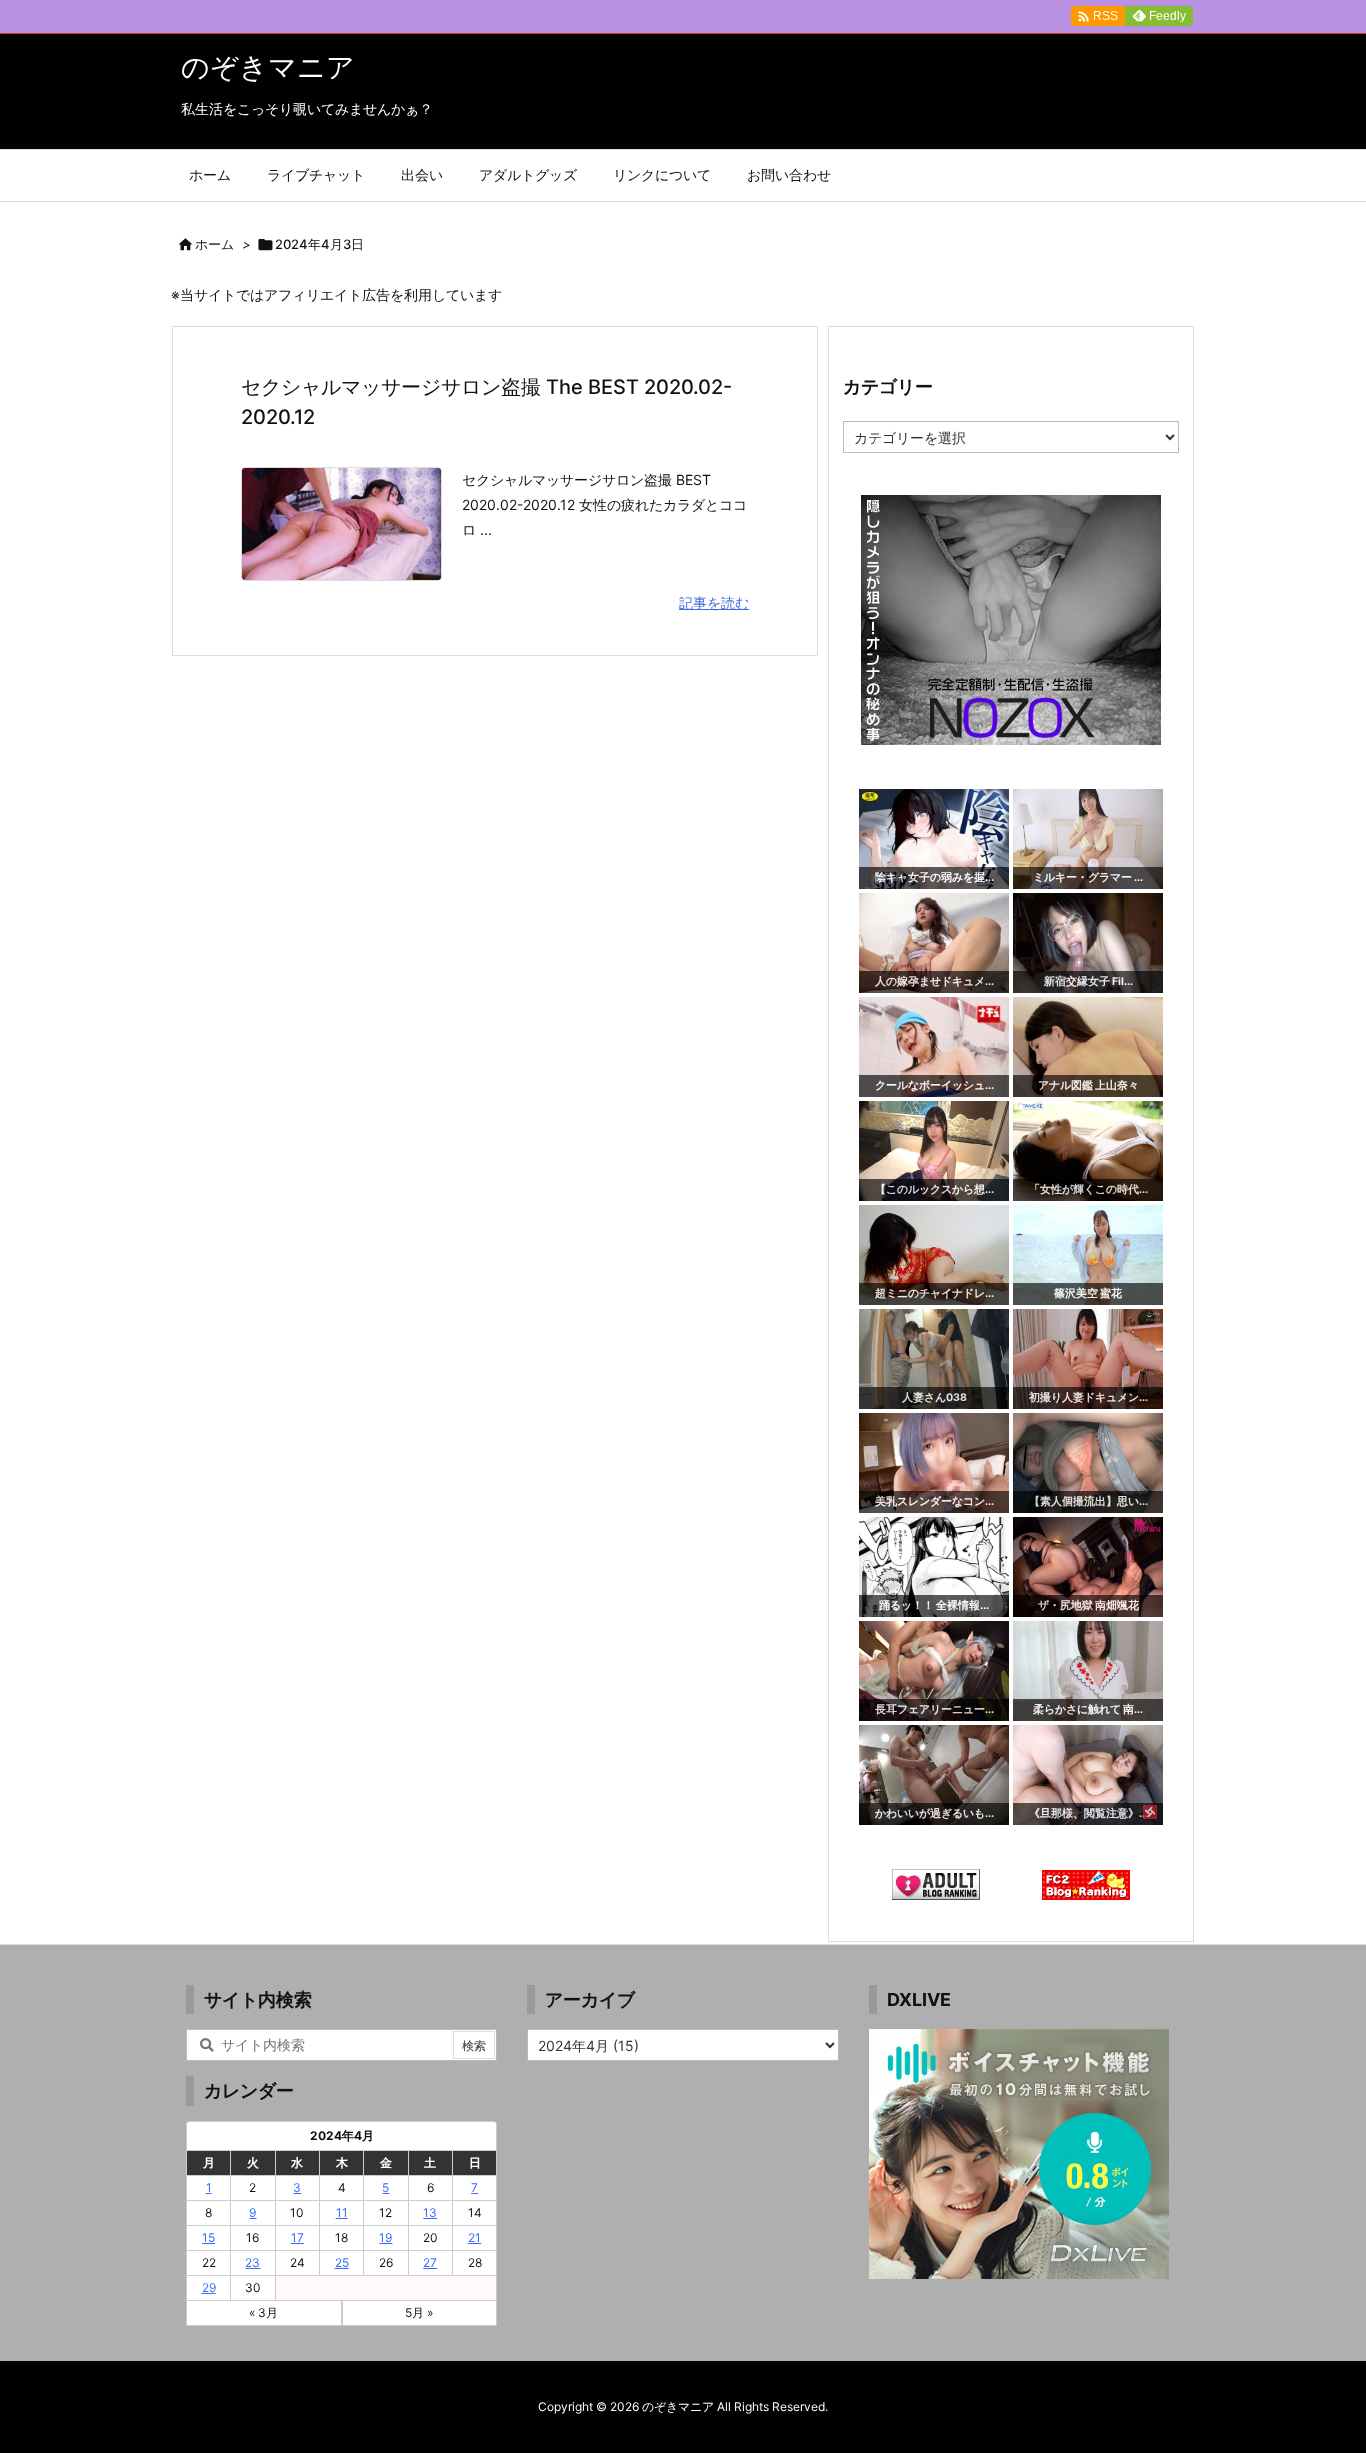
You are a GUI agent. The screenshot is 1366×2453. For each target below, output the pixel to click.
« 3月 (263, 2312)
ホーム (214, 244)
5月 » (419, 2312)
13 (430, 2212)
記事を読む (714, 602)
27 (430, 2262)
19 (385, 2237)
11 (342, 2212)
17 (297, 2237)
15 (208, 2237)
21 (474, 2237)
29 (209, 2287)
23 (252, 2262)
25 (342, 2262)
